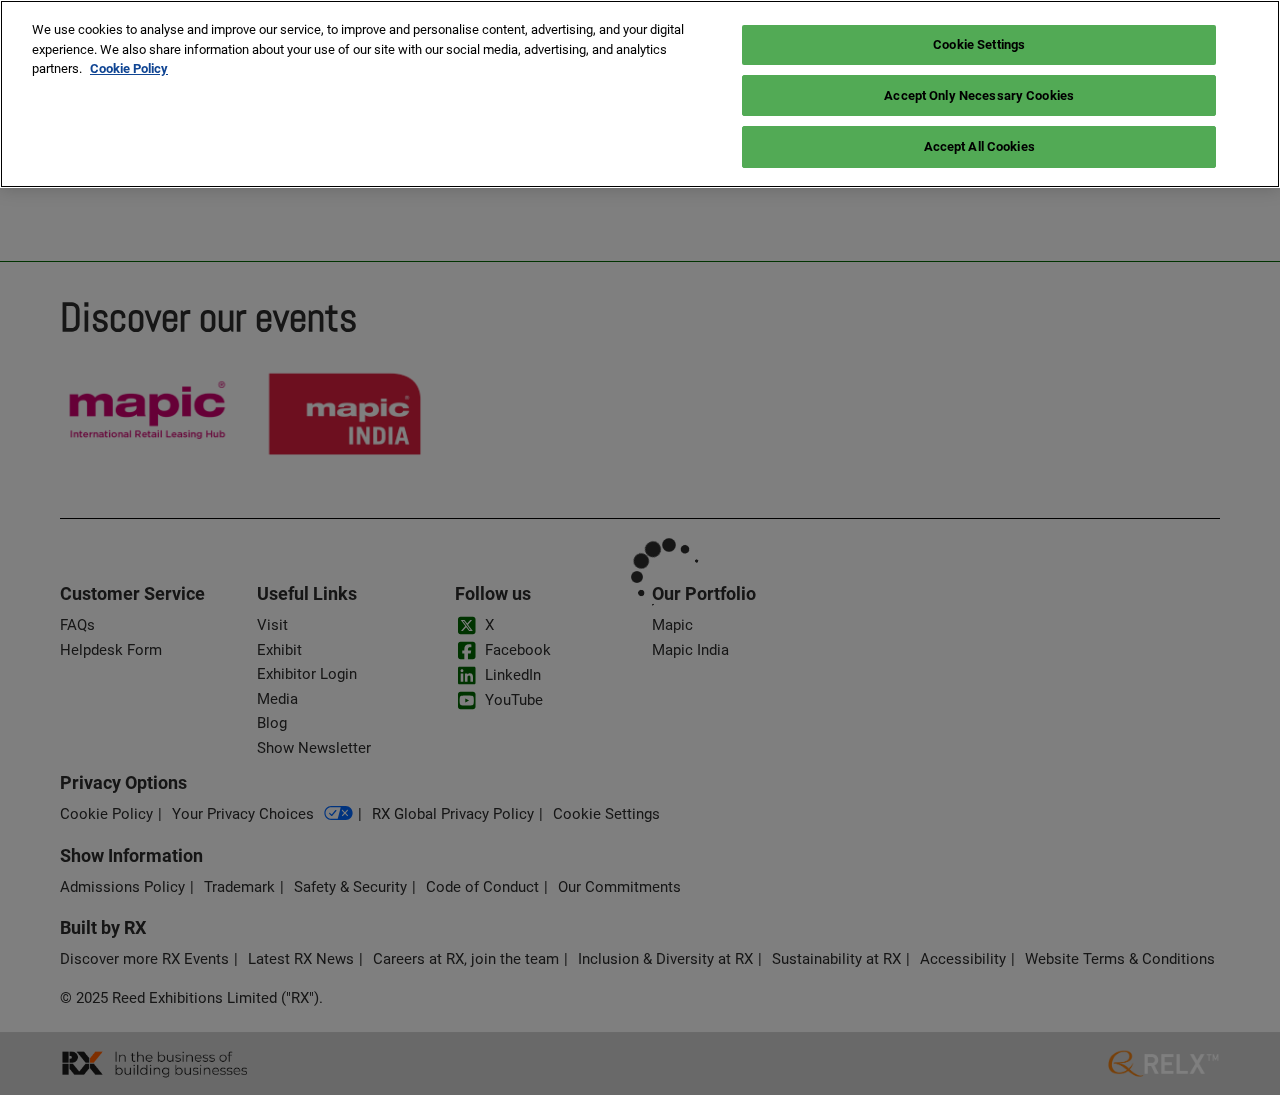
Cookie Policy (129, 68)
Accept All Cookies (979, 146)
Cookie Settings (979, 44)
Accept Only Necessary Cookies (979, 95)
